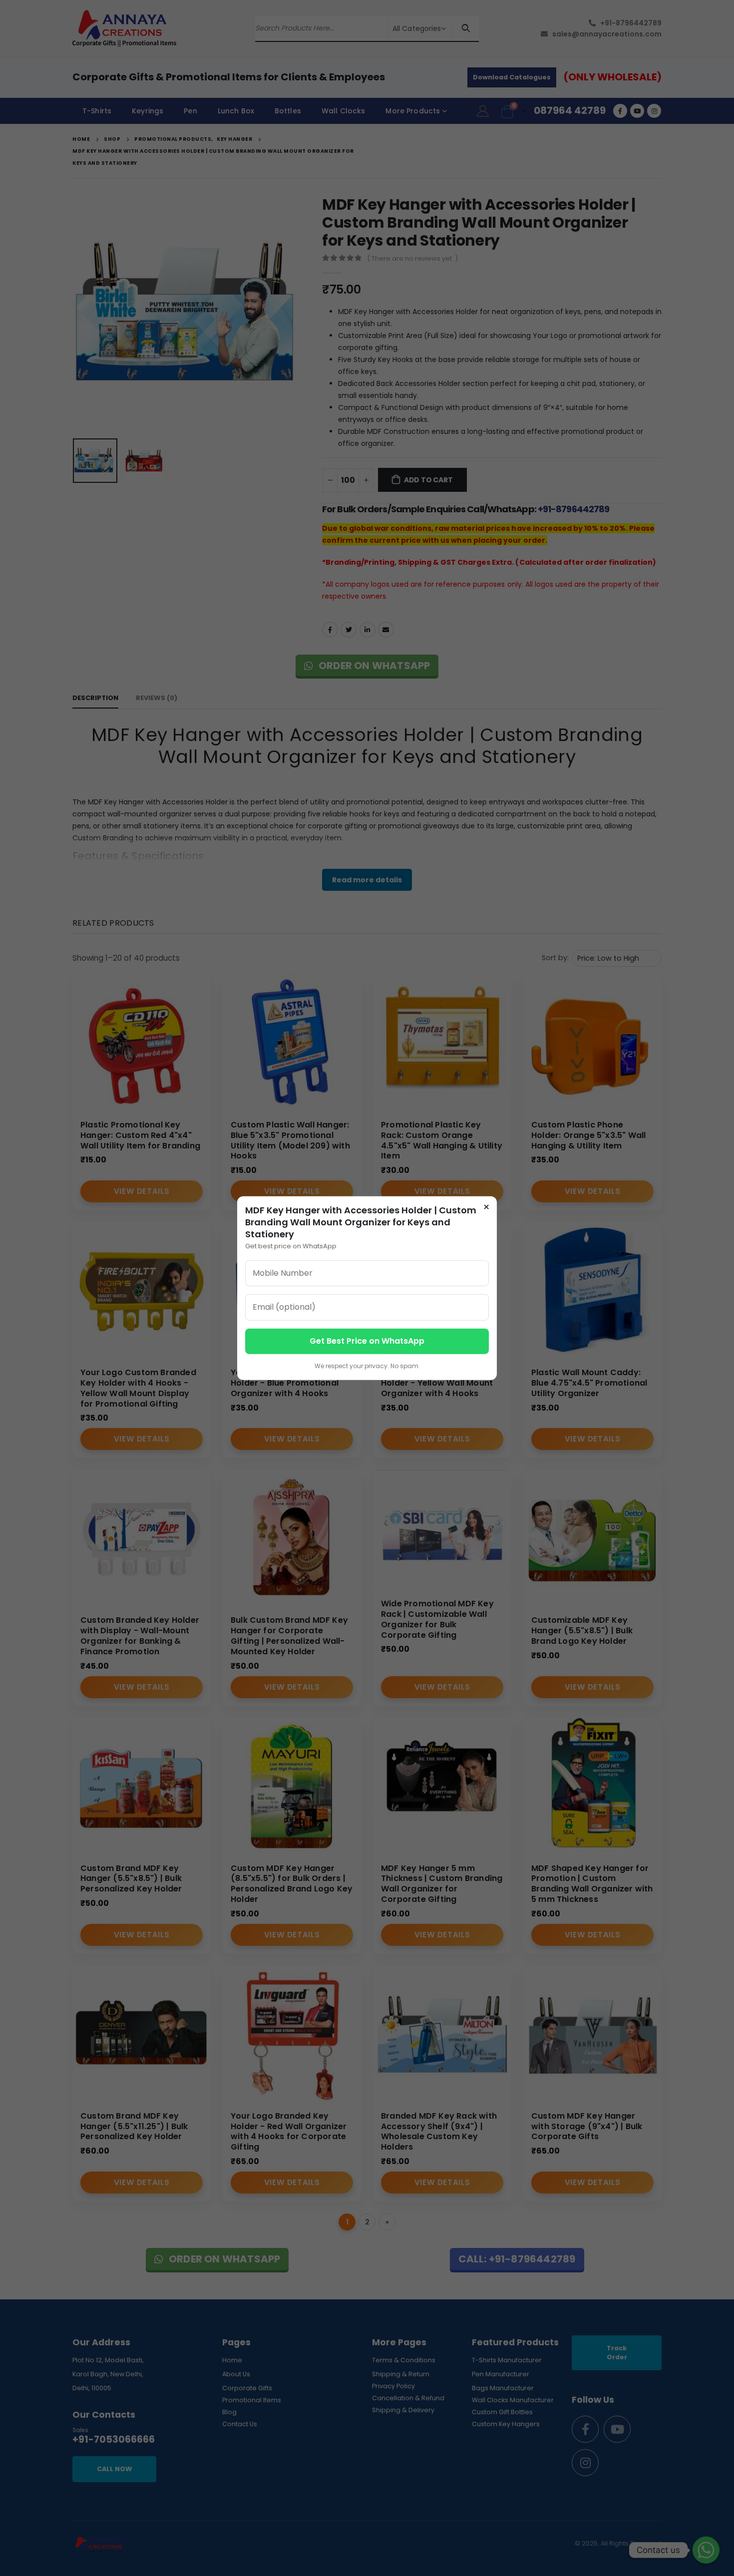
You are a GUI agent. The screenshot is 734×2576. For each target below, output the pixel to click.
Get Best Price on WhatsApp (367, 1341)
